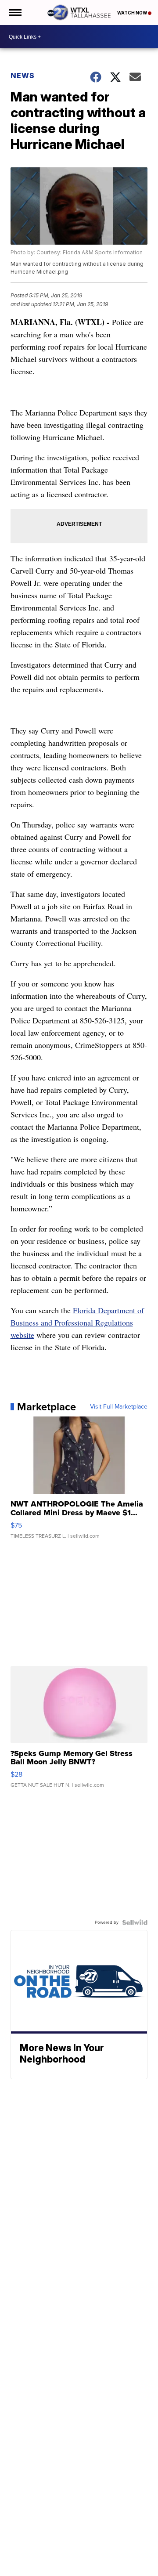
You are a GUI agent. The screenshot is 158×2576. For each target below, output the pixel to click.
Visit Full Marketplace (119, 1407)
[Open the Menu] (15, 13)
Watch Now (133, 13)
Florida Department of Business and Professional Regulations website (77, 1322)
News (23, 76)
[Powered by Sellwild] (135, 1922)
